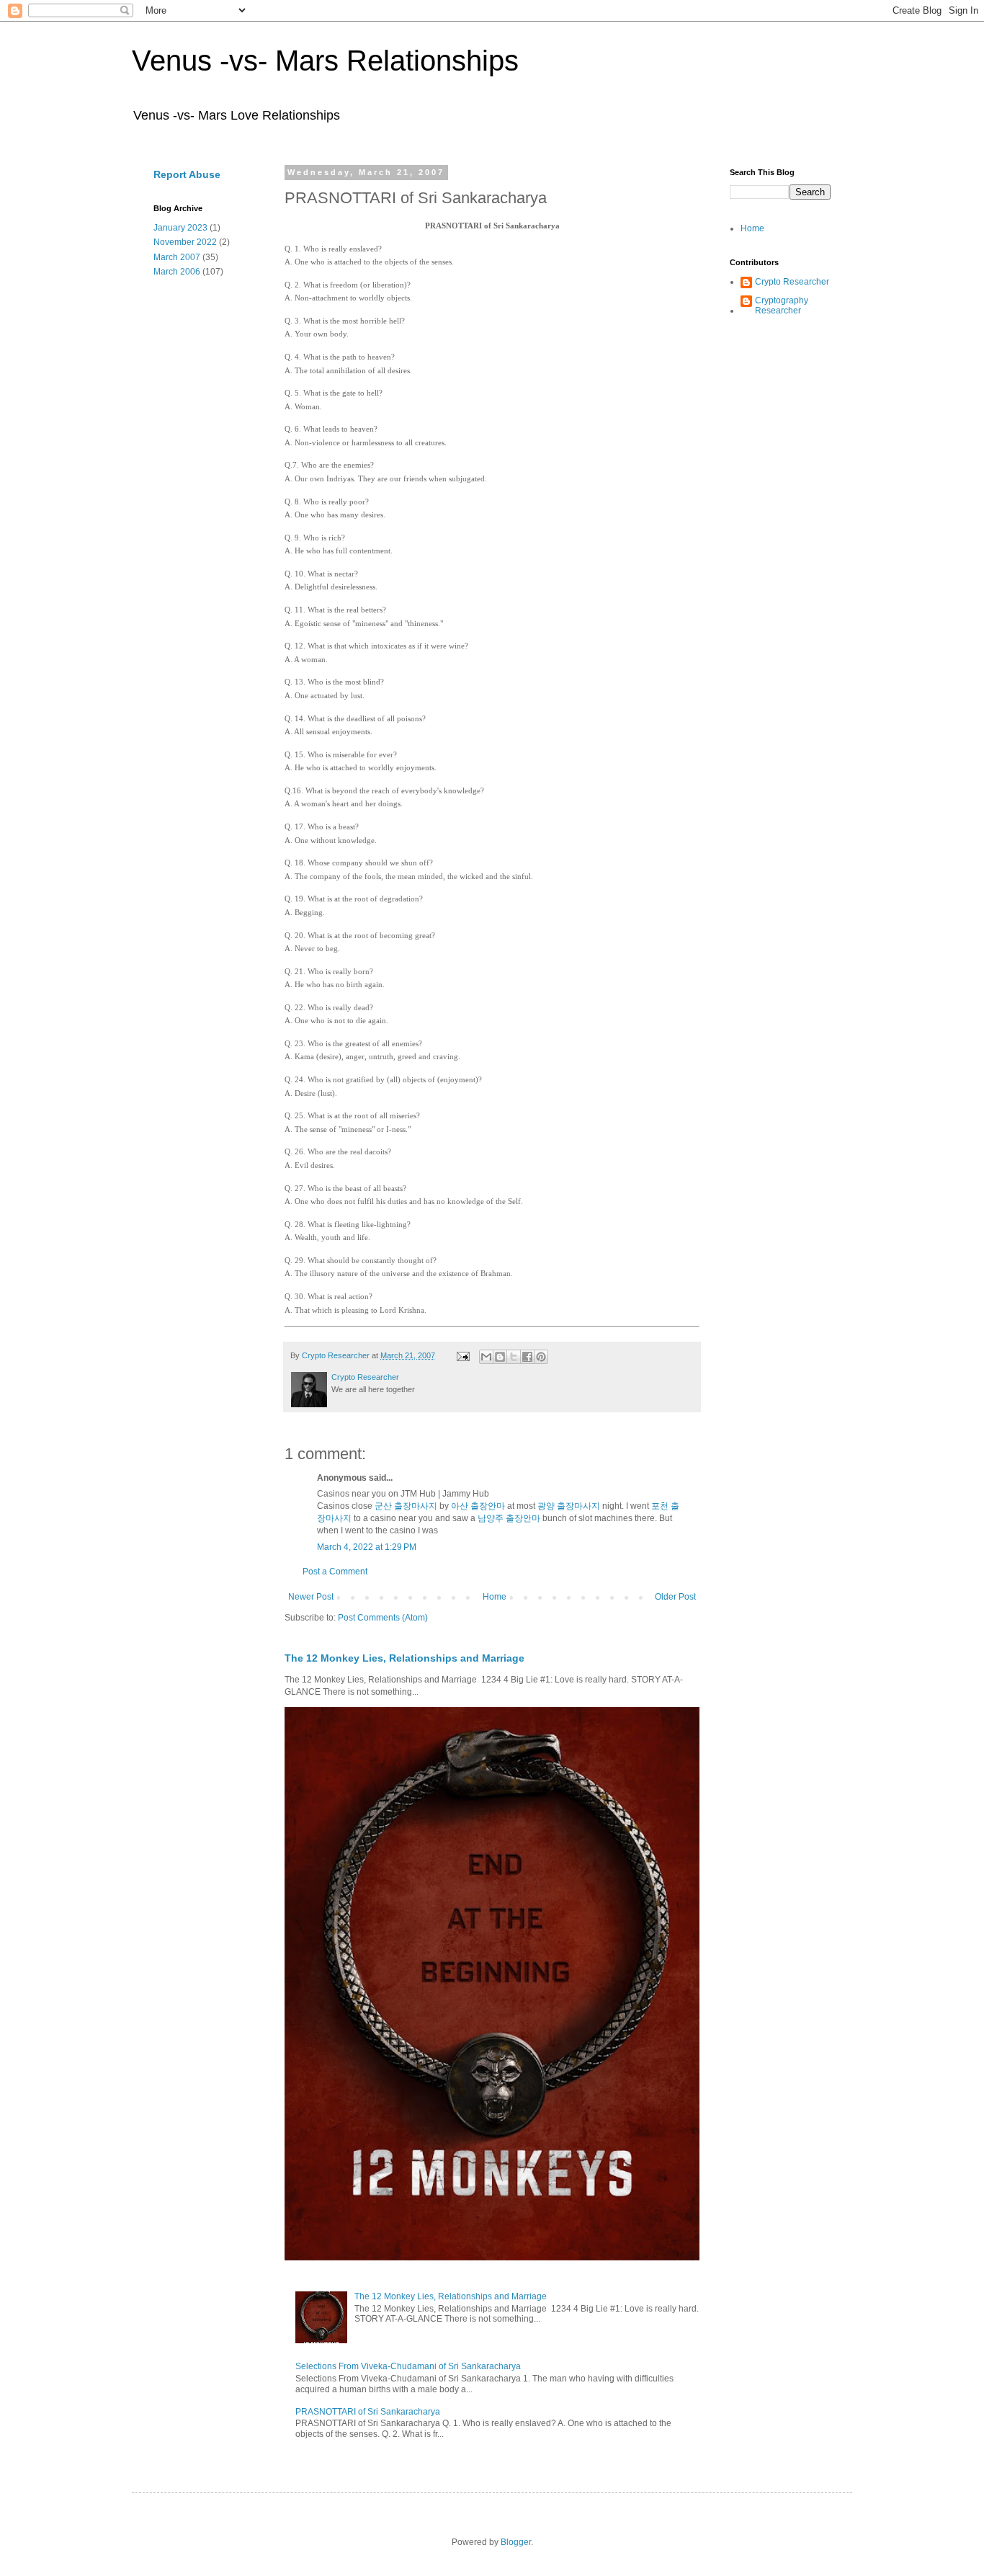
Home (495, 1597)
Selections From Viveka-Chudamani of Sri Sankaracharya (408, 2366)
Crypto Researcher (792, 282)
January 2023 (180, 228)
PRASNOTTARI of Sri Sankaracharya (368, 2412)
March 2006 (177, 272)
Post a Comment (335, 1572)
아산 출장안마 (478, 1506)
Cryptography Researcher (782, 306)
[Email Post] (462, 1355)
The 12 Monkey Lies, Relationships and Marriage (404, 1658)
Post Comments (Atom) (383, 1618)
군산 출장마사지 (406, 1506)
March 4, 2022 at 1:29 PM (367, 1547)
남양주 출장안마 (509, 1518)
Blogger (516, 2542)
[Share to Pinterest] (541, 1357)
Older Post (675, 1597)
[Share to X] (514, 1357)
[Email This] (486, 1357)
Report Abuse (187, 174)
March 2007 (177, 257)
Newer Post (311, 1597)
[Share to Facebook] (527, 1357)
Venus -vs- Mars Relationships (325, 61)
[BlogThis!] (500, 1357)
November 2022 (185, 242)
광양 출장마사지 (569, 1506)
